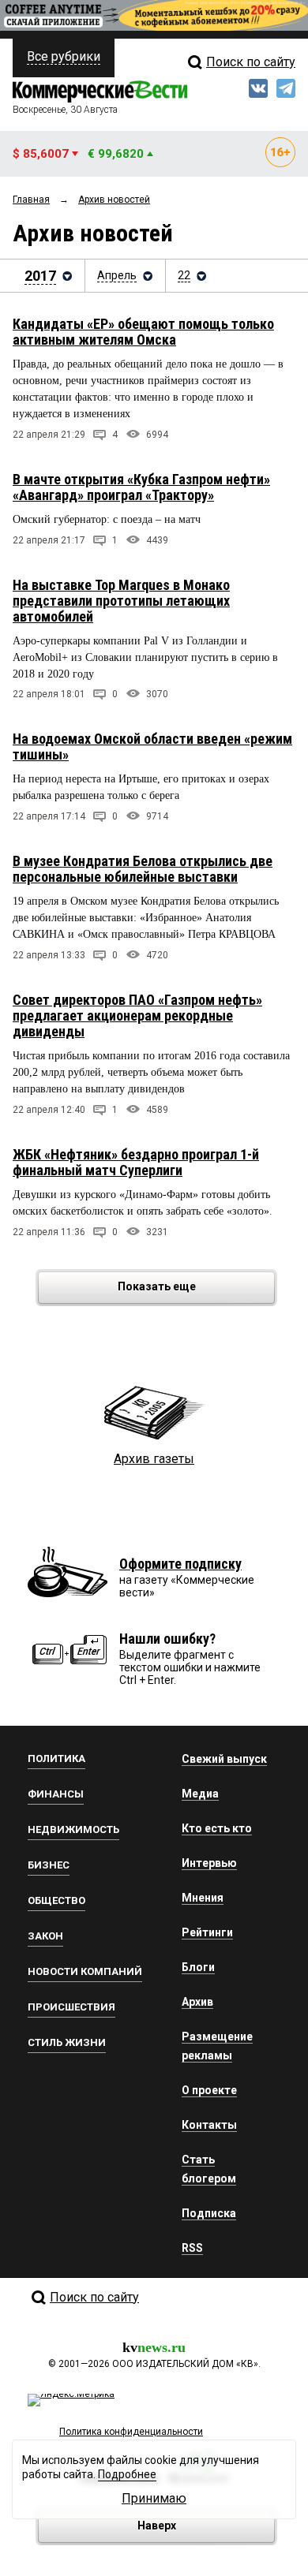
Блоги (198, 1967)
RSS (192, 2248)
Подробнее (127, 2474)
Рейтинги (207, 1932)
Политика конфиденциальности (131, 2432)
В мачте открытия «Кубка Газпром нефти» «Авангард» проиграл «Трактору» (141, 487)
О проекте (209, 2090)
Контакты (209, 2125)
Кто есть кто (217, 1828)
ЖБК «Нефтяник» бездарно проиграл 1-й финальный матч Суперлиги (136, 1162)
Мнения (203, 1898)
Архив (197, 2002)
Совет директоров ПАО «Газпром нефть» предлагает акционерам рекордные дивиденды (137, 1015)
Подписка (209, 2213)
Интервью (209, 1863)
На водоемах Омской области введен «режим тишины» (152, 747)
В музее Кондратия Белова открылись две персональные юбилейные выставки (143, 869)
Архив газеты (154, 1459)
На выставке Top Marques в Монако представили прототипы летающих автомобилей (121, 601)
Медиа (200, 1794)
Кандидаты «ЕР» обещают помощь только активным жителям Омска (143, 332)
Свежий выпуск (224, 1759)
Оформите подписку (180, 1564)
